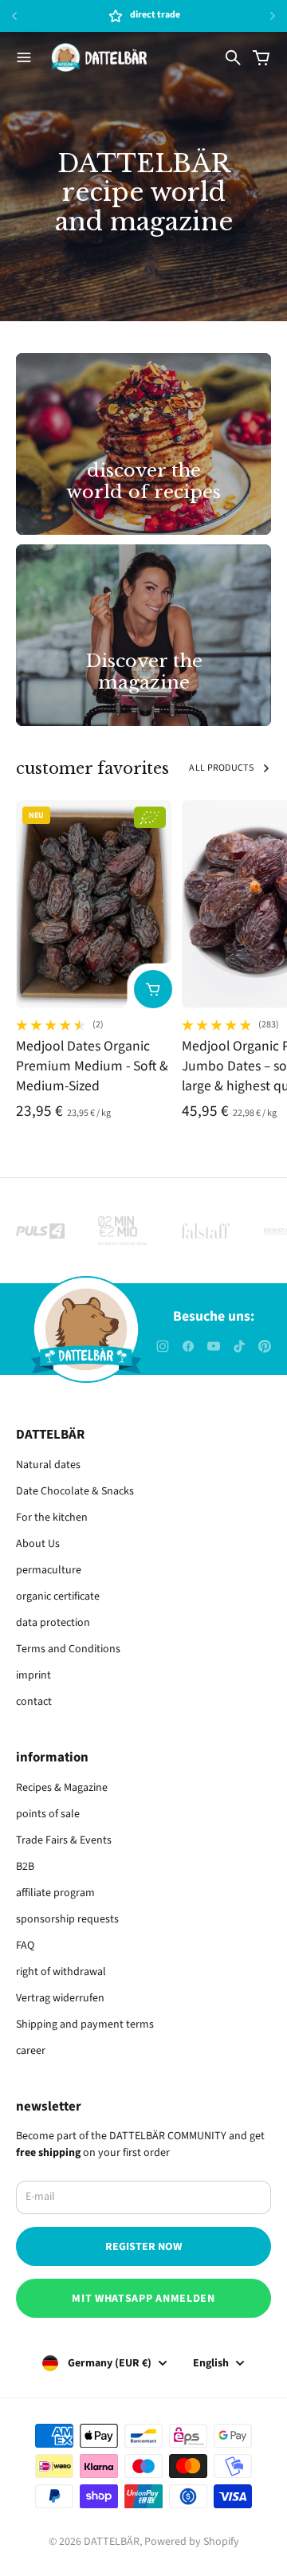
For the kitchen (52, 1518)
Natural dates (48, 1465)
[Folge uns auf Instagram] (163, 1346)
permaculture (49, 1570)
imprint (33, 1675)
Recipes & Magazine (62, 1788)
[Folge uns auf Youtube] (214, 1346)
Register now (143, 2247)
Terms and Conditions (68, 1649)
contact (34, 1702)
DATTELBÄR (112, 2542)
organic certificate (58, 1596)
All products (221, 768)
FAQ (25, 1946)
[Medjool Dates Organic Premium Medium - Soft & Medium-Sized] (94, 904)
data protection (53, 1623)
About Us (38, 1544)
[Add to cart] (153, 989)
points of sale (48, 1814)
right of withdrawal (61, 1972)
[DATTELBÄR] (99, 57)
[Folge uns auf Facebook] (188, 1346)
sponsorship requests (67, 1919)
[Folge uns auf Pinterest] (265, 1346)
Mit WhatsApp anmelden (143, 2299)
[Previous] (30, 16)
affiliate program (55, 1893)
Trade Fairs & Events (64, 1840)
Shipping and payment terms (85, 2024)
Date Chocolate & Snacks (75, 1491)
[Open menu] (24, 57)
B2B (25, 1867)
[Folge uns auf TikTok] (239, 1346)
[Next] (273, 16)
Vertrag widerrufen (60, 1998)
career (31, 2051)
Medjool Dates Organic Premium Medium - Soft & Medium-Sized (92, 1066)
